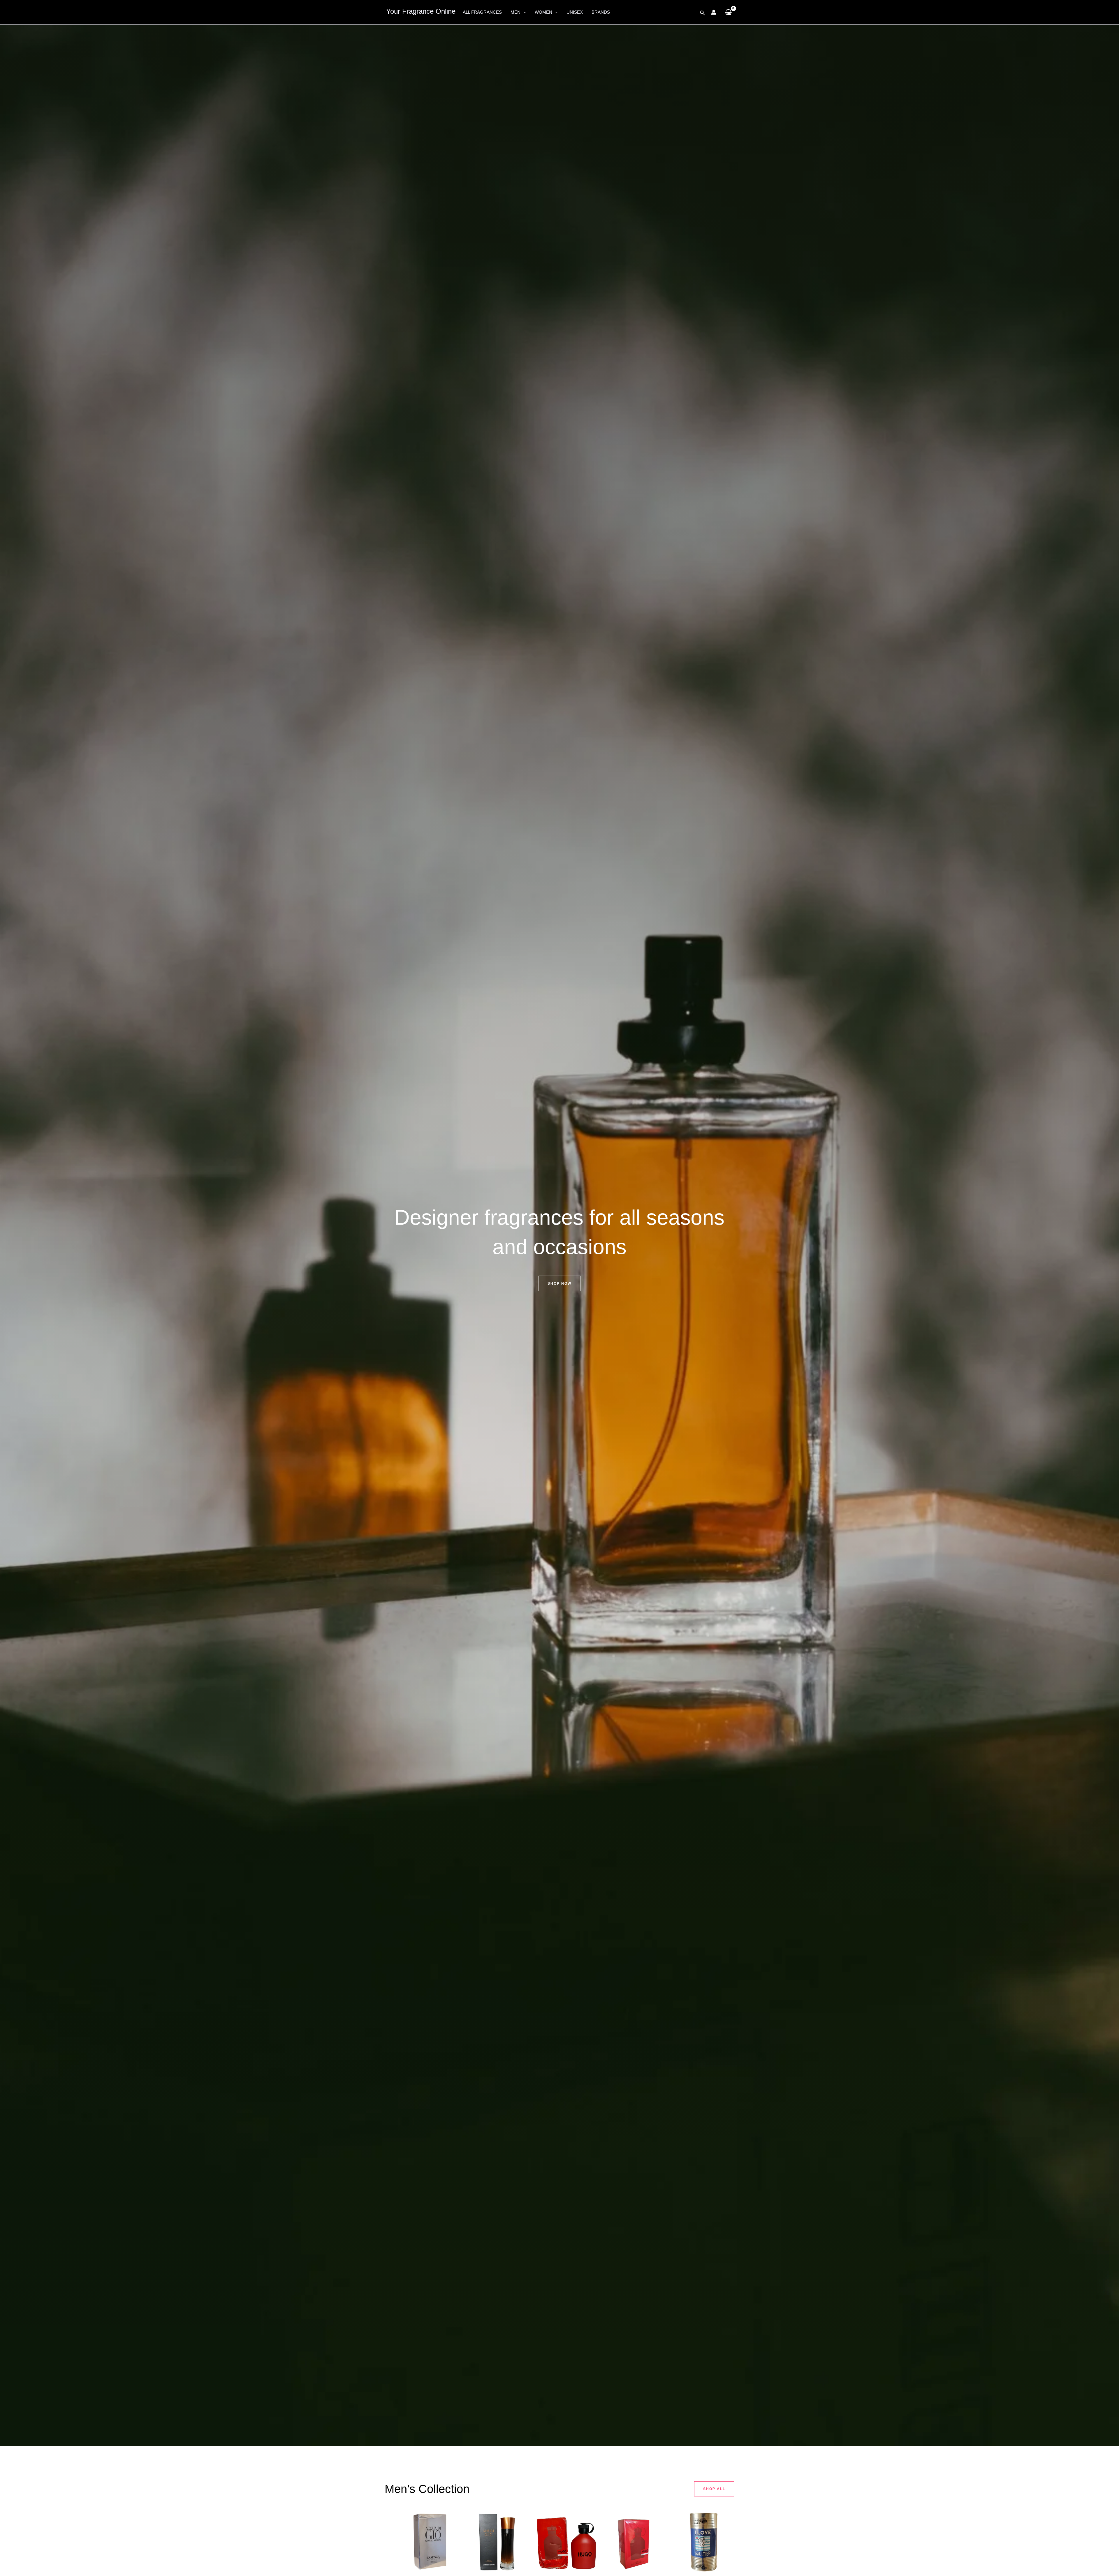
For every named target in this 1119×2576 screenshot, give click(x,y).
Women (543, 12)
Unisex (575, 12)
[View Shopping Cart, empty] (728, 12)
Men (515, 12)
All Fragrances (482, 12)
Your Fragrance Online (421, 11)
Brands (601, 12)
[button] (523, 12)
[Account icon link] (714, 12)
